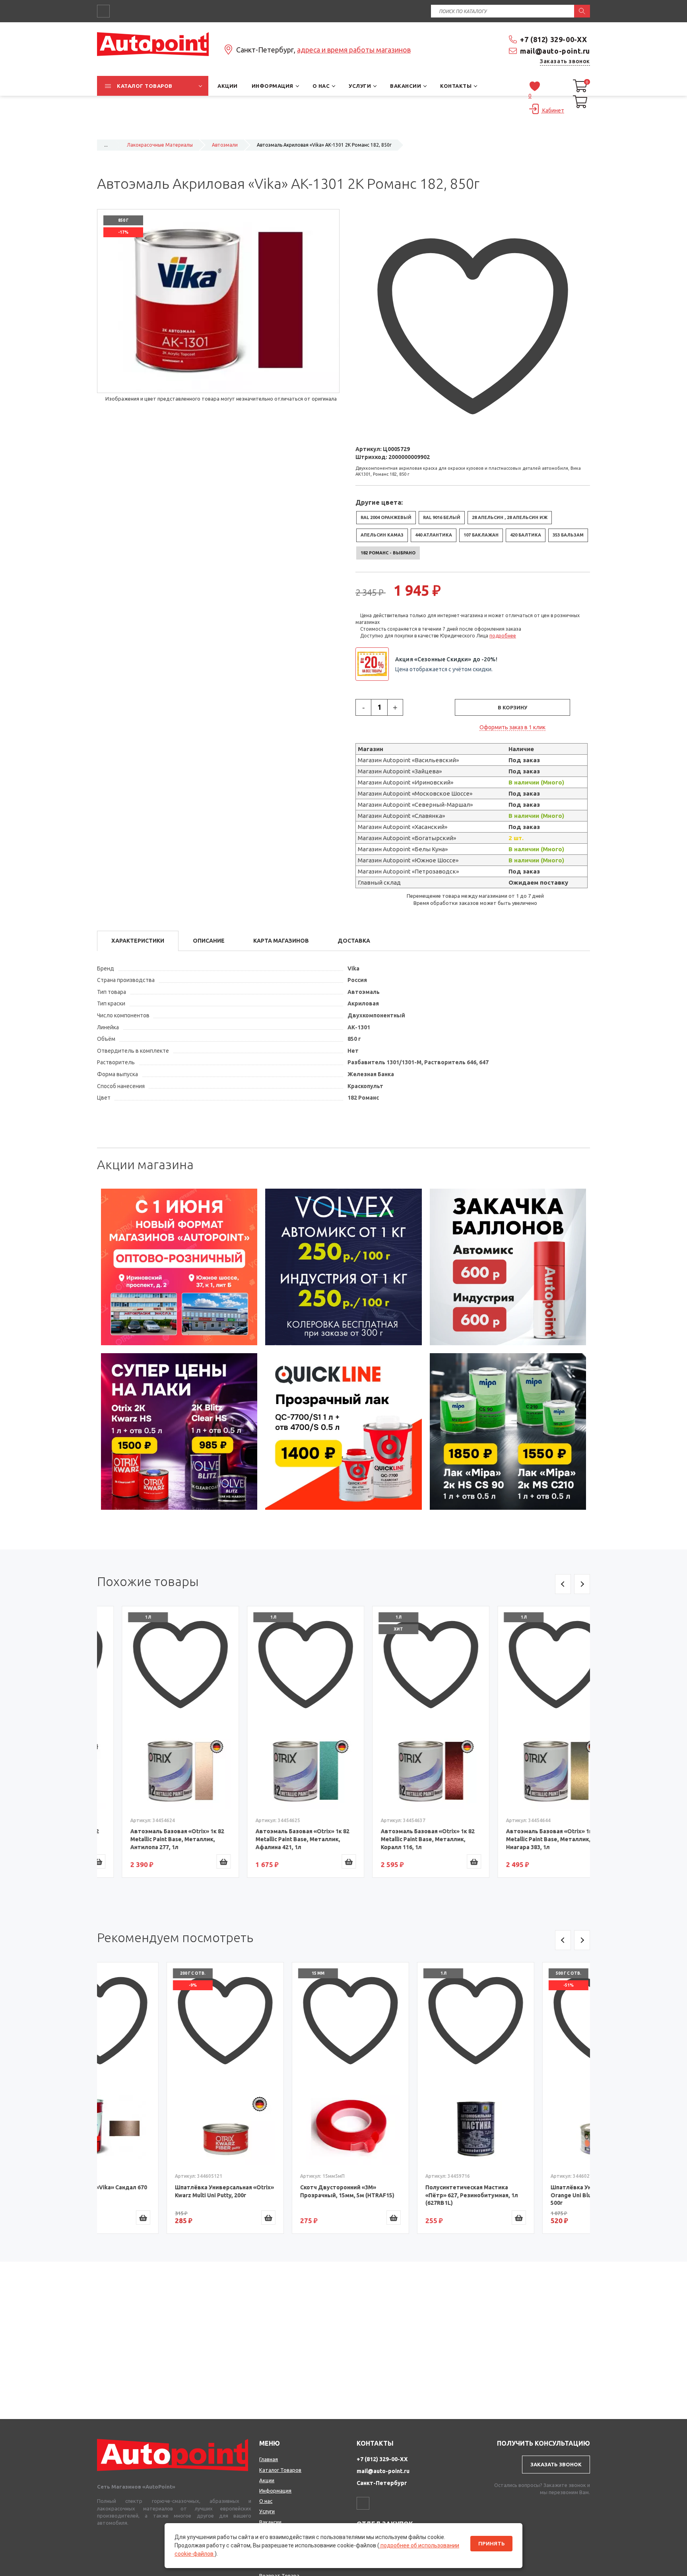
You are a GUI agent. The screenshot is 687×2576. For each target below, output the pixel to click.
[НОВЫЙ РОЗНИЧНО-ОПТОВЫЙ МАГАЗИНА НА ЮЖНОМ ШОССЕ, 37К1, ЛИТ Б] (343, 130)
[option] (179, 1267)
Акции (267, 2480)
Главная (269, 2459)
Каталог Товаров (280, 2470)
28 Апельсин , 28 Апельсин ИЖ (510, 517)
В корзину (512, 707)
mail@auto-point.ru (555, 51)
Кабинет (553, 110)
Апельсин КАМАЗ (382, 535)
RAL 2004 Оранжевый (386, 517)
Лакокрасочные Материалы (160, 145)
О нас (266, 2501)
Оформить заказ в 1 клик (512, 727)
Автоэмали (225, 145)
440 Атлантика (434, 535)
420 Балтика (526, 535)
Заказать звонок (565, 61)
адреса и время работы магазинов (354, 50)
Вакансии (270, 2522)
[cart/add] (199, 1861)
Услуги (267, 2511)
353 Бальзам (568, 535)
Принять (491, 2544)
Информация (275, 2491)
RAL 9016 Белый (442, 517)
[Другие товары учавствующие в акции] (375, 664)
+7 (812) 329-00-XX (554, 39)
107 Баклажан (481, 535)
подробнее (503, 636)
